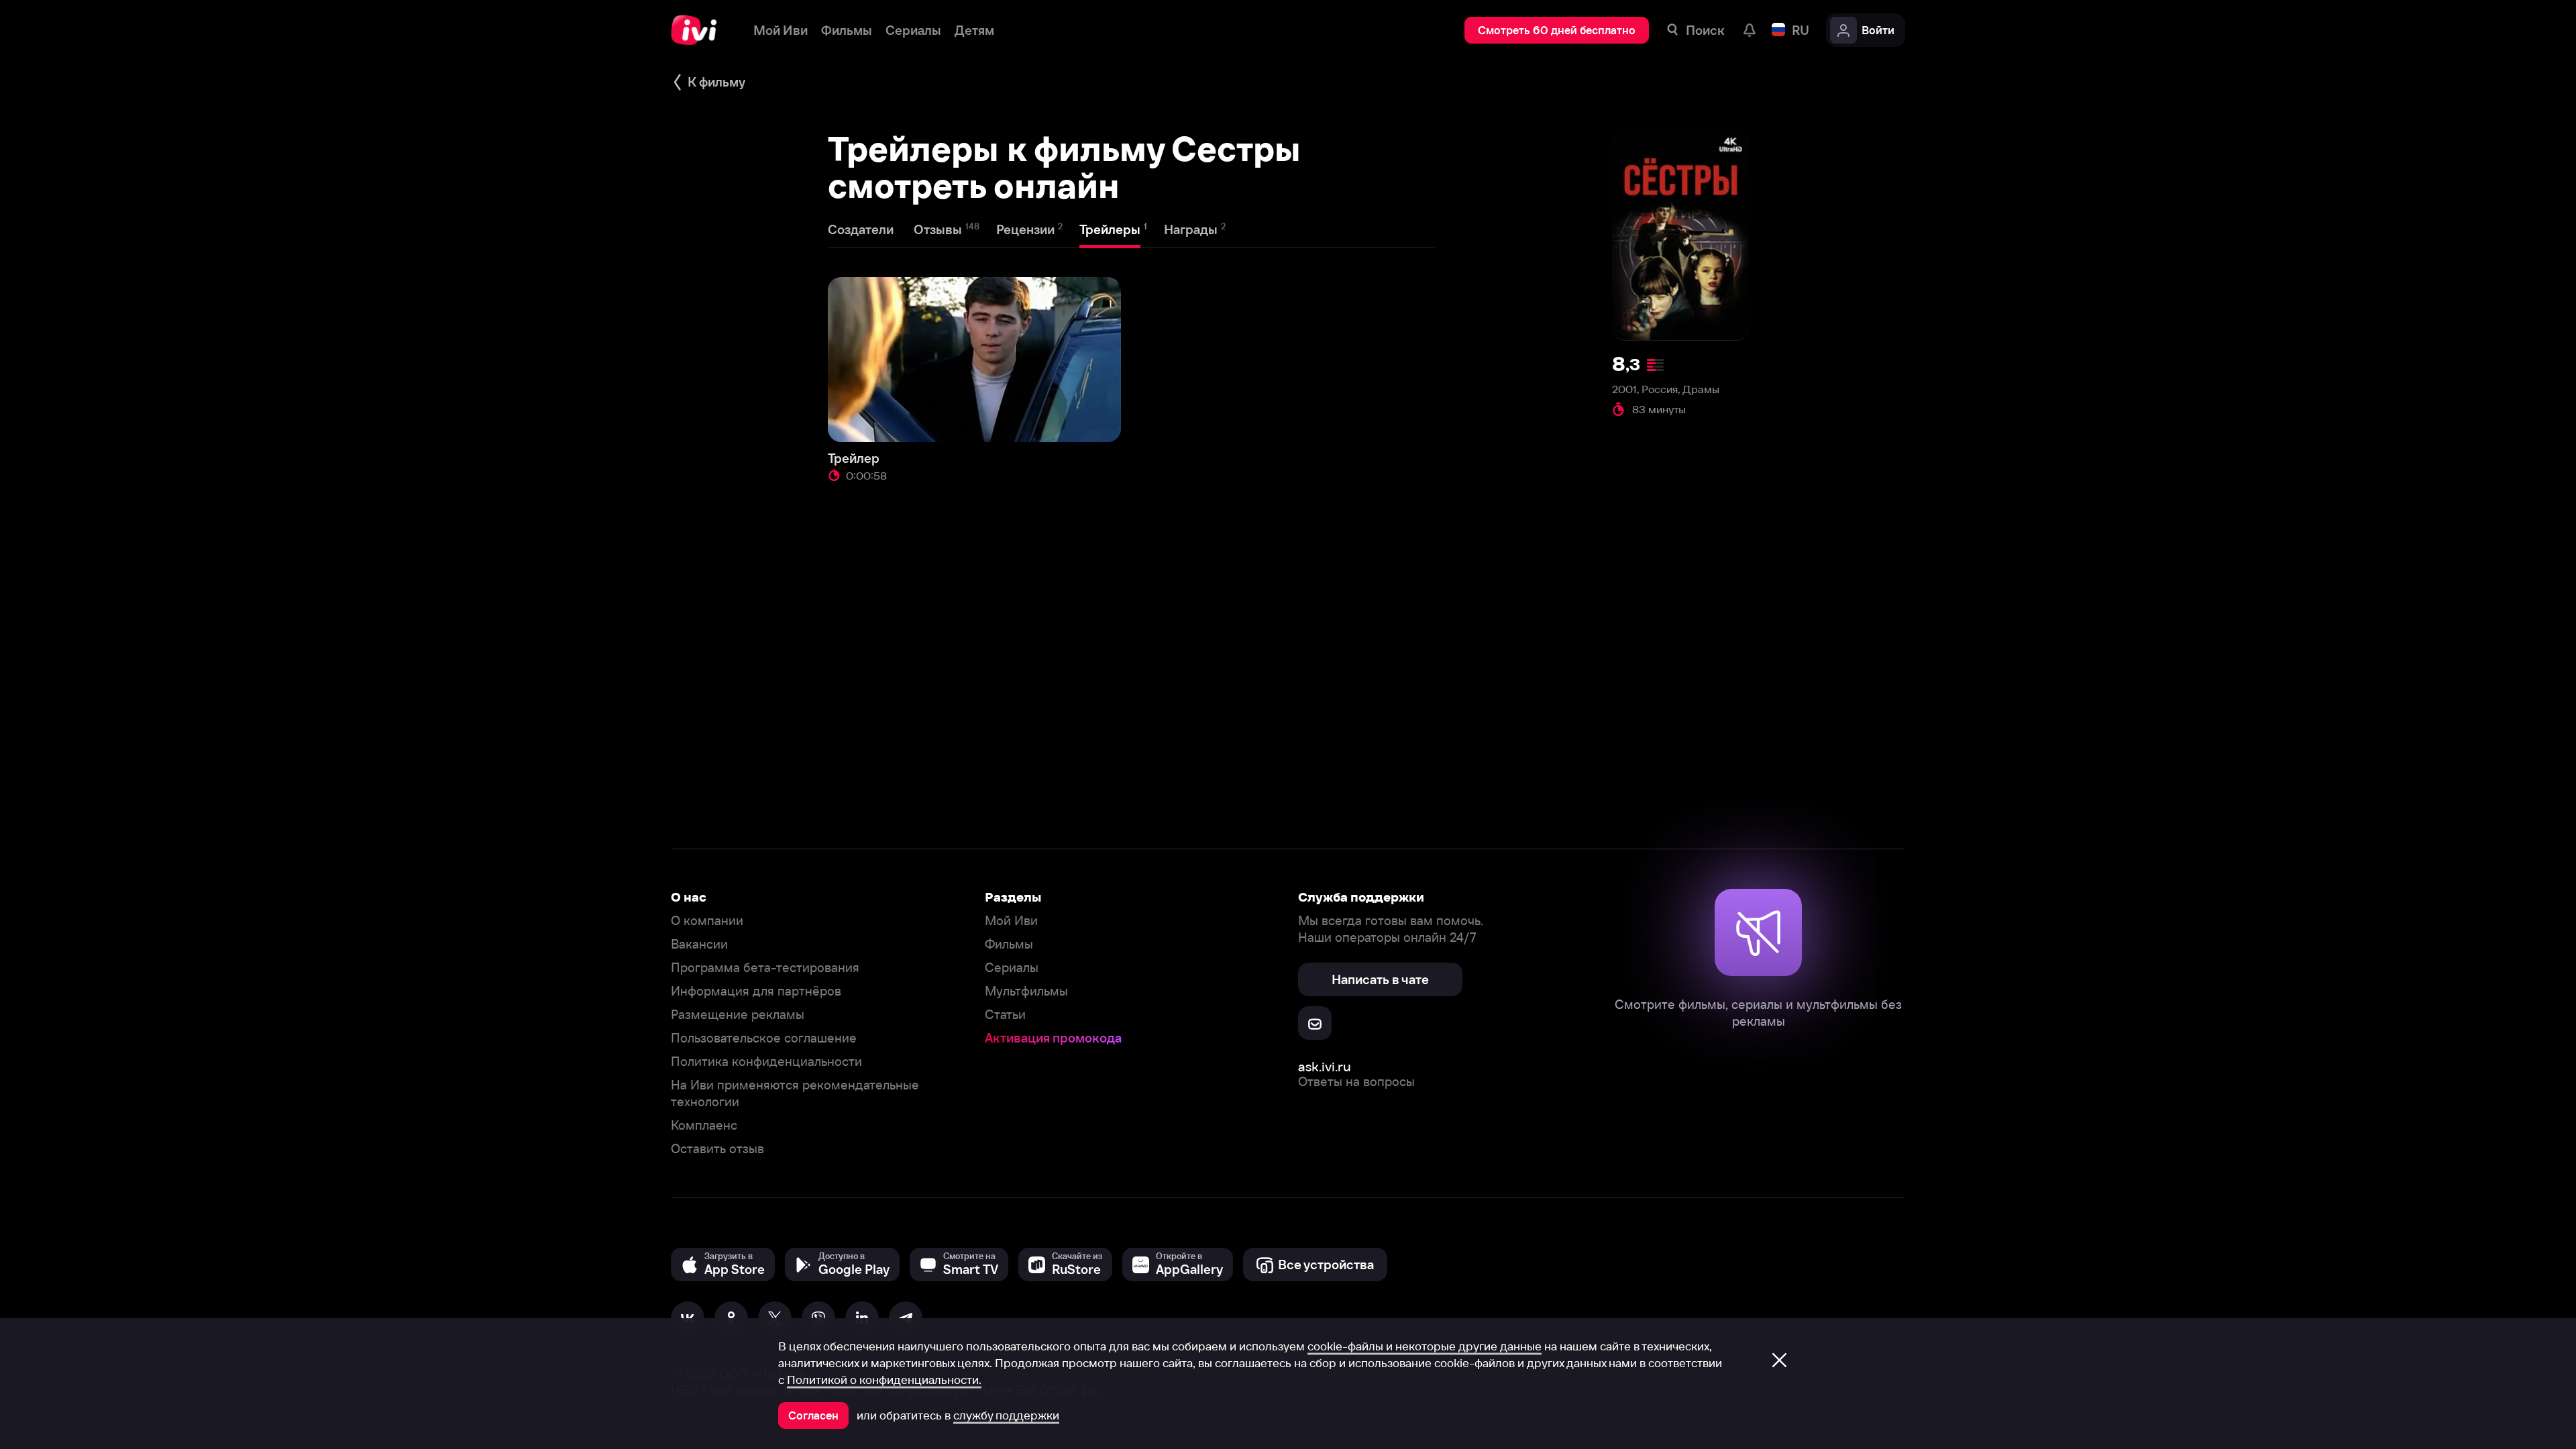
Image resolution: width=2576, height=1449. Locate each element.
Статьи (1005, 1015)
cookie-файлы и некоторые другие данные (1425, 1346)
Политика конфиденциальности (766, 1062)
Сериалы (1012, 968)
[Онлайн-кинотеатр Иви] (699, 30)
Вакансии (699, 944)
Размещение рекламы (738, 1015)
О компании (707, 921)
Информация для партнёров (756, 991)
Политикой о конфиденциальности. (884, 1380)
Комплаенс (704, 1125)
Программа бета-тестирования (765, 968)
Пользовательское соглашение (764, 1038)
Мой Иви (1011, 921)
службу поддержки (1006, 1415)
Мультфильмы (1026, 991)
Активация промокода (1053, 1038)
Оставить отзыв (717, 1149)
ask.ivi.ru (1325, 1066)
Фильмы (1009, 944)
